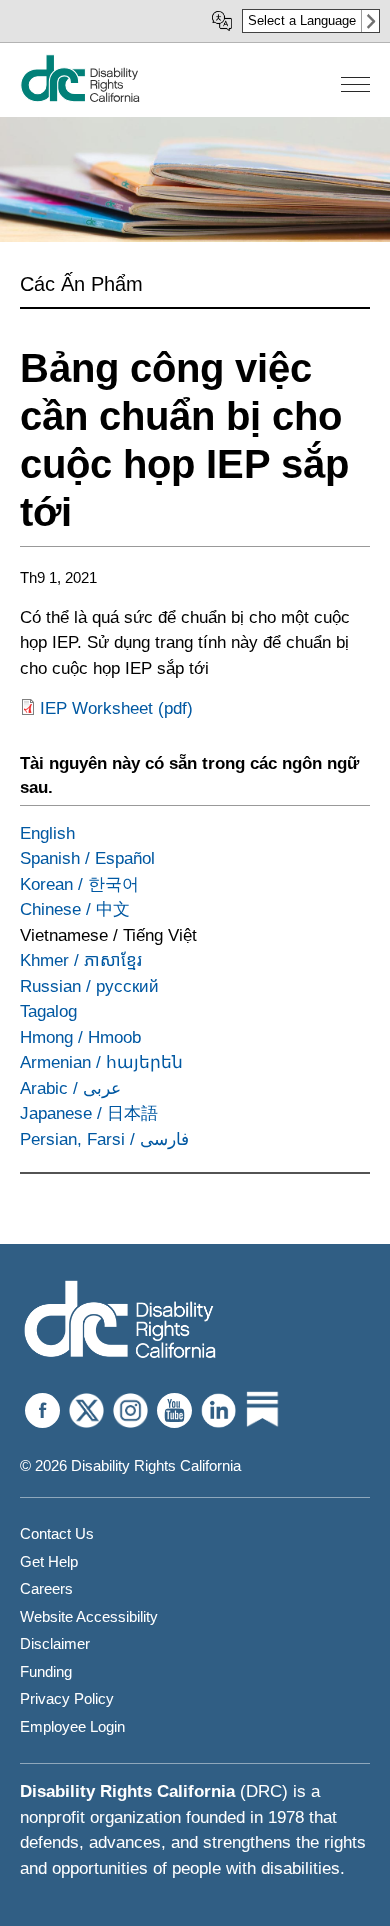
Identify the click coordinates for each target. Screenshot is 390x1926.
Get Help (49, 1561)
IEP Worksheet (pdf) (116, 708)
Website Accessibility (89, 1616)
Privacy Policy (67, 1698)
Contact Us (57, 1533)
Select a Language (302, 20)
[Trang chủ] (80, 97)
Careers (46, 1588)
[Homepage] (120, 1321)
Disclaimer (55, 1643)
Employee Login (72, 1726)
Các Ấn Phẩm (81, 284)
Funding (46, 1671)
